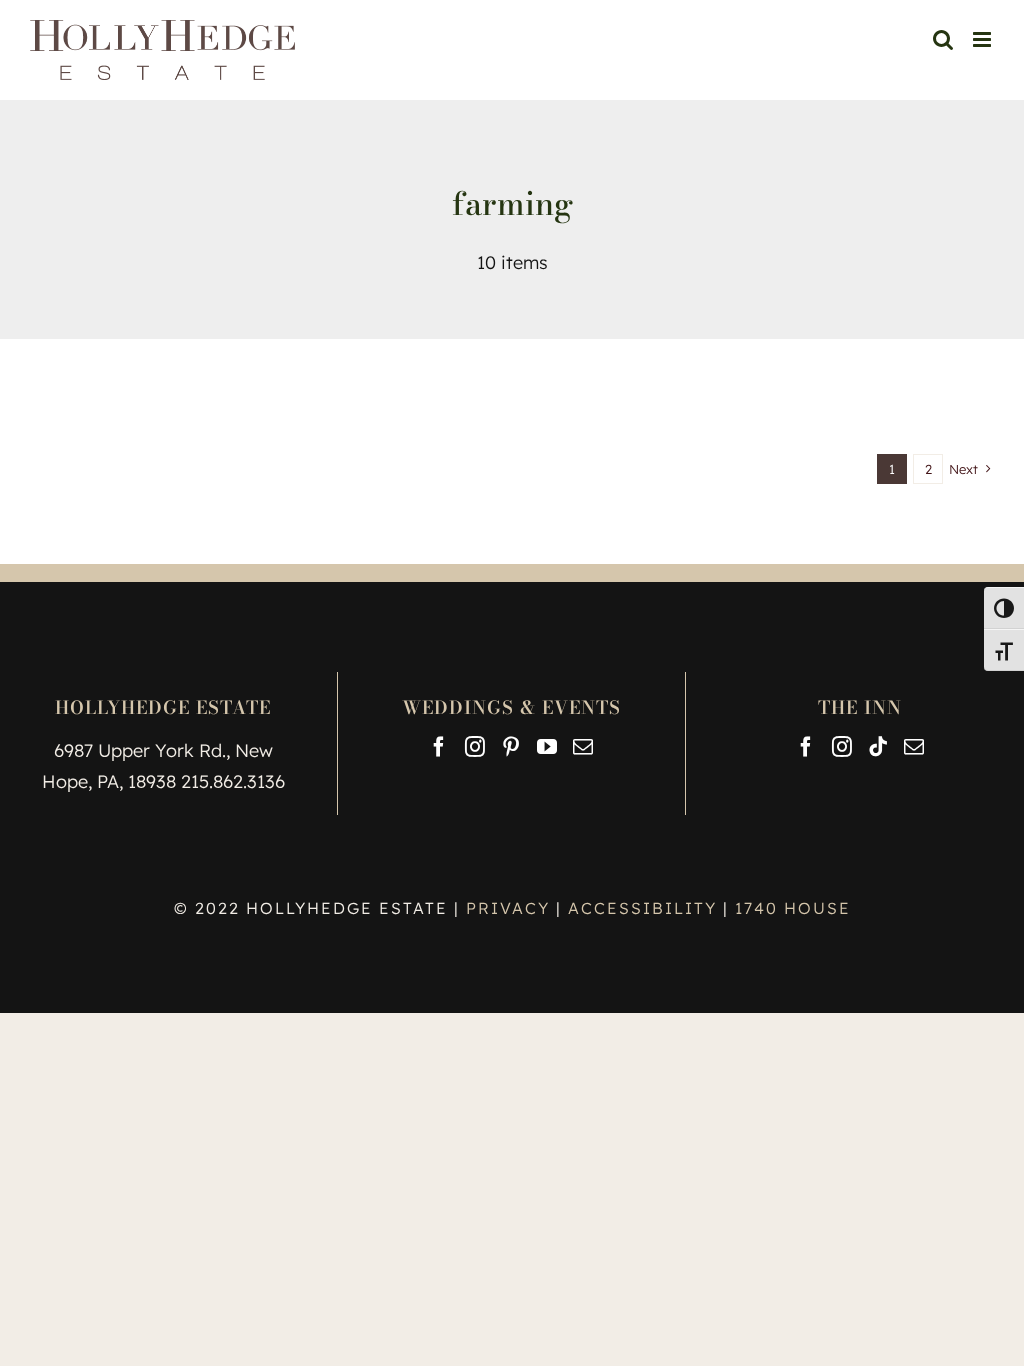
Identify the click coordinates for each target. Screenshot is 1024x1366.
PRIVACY (511, 908)
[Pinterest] (511, 747)
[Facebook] (439, 747)
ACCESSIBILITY (642, 908)
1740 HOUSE (793, 908)
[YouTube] (547, 747)
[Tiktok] (878, 747)
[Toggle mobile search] (943, 39)
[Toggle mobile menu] (983, 39)
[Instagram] (475, 747)
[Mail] (583, 747)
